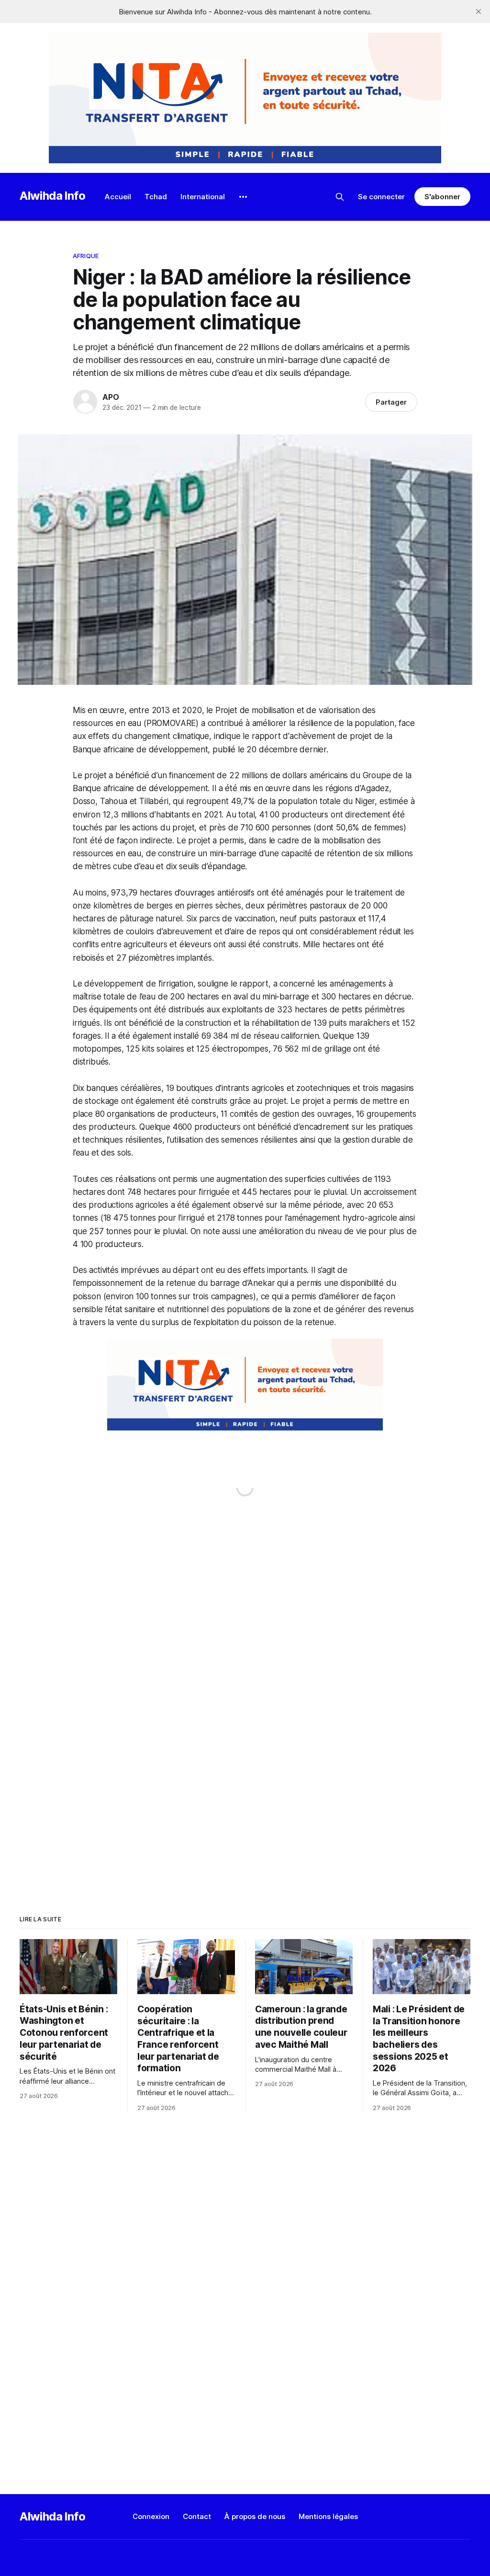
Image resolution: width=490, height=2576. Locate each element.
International (203, 197)
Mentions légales (328, 2516)
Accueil (118, 197)
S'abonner (442, 197)
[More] (243, 197)
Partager (391, 402)
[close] (479, 11)
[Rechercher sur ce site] (340, 197)
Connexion (151, 2516)
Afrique (86, 256)
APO (111, 397)
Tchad (156, 197)
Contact (197, 2516)
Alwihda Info (53, 196)
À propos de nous (255, 2516)
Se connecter (381, 197)
